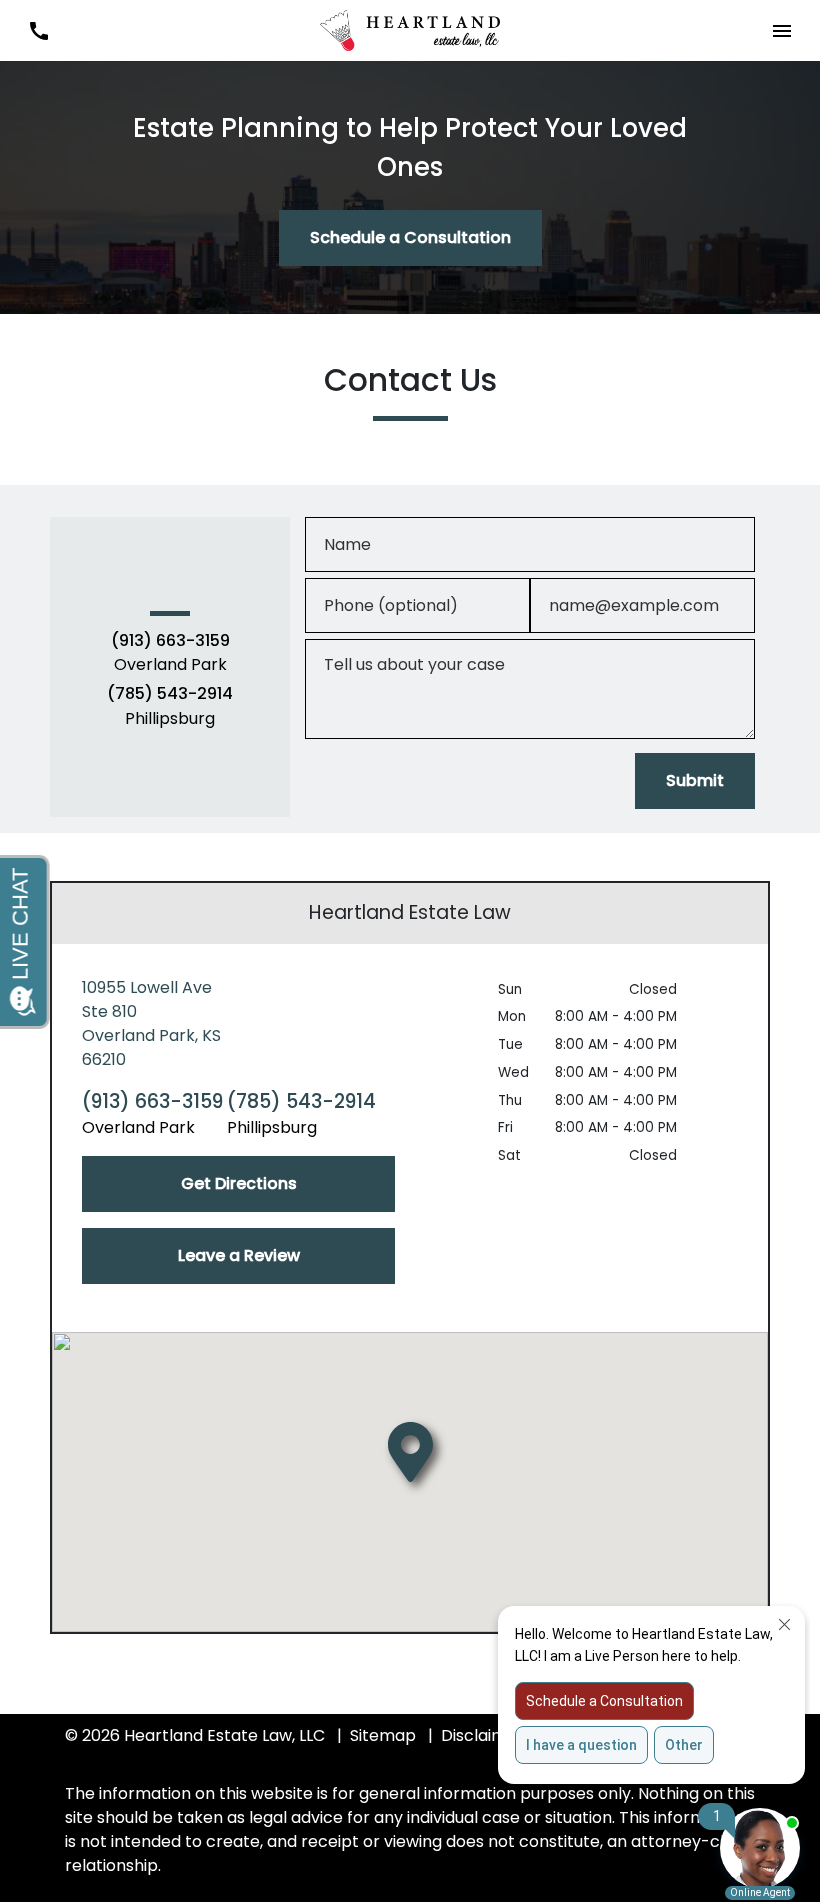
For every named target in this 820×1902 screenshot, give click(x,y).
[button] (38, 30)
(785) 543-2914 (170, 694)
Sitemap (383, 1735)
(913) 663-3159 (170, 641)
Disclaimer (482, 1735)
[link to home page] (410, 29)
